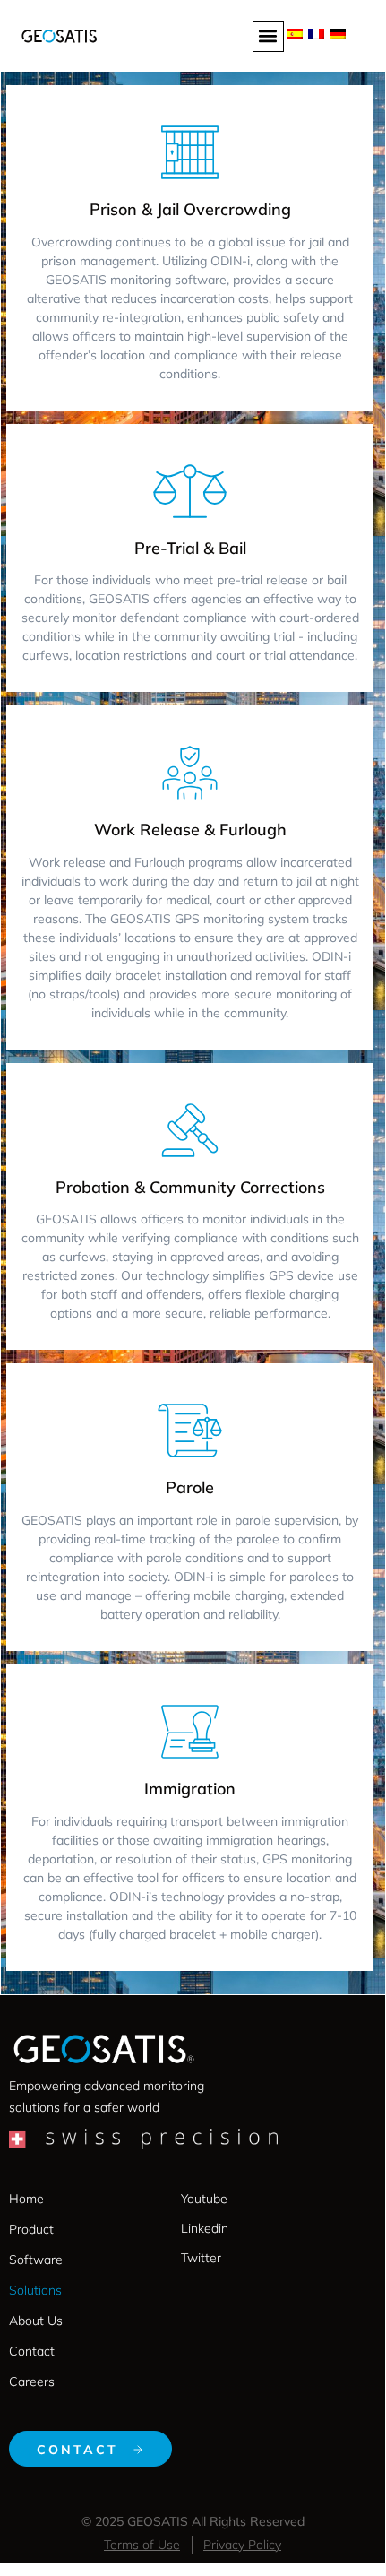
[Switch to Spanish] (295, 32)
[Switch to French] (316, 32)
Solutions (35, 2290)
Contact (32, 2351)
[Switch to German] (338, 32)
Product (31, 2229)
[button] (268, 36)
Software (36, 2260)
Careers (32, 2382)
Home (26, 2199)
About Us (36, 2321)
